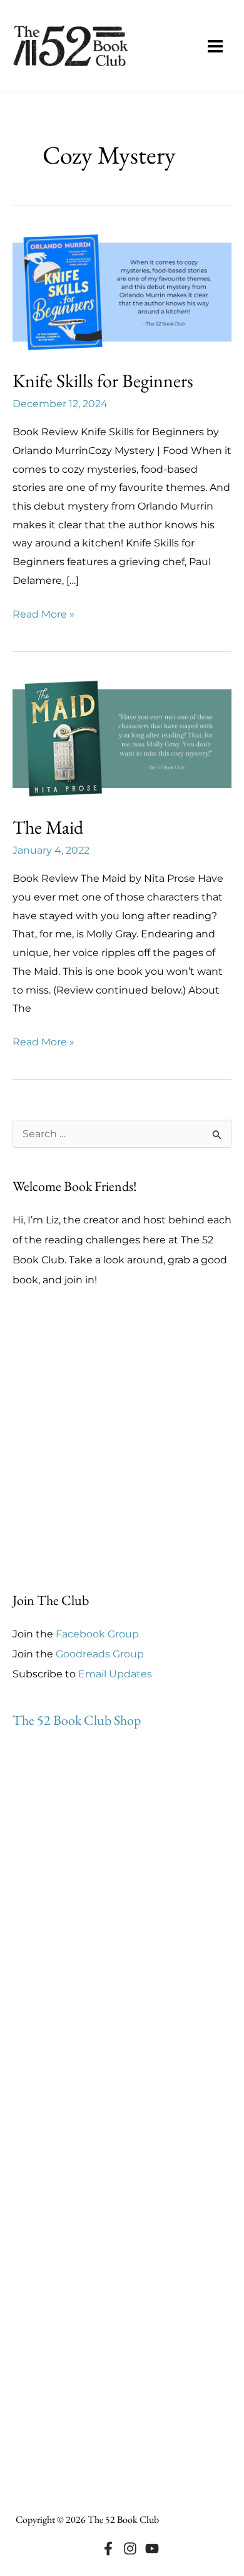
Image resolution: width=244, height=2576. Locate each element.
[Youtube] (152, 2549)
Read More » (43, 616)
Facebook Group (97, 1634)
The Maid (48, 827)
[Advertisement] (122, 1440)
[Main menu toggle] (215, 46)
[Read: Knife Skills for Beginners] (122, 291)
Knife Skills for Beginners (103, 381)
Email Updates (115, 1674)
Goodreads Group (100, 1654)
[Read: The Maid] (122, 738)
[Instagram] (130, 2549)
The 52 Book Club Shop (77, 1720)
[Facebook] (108, 2549)
